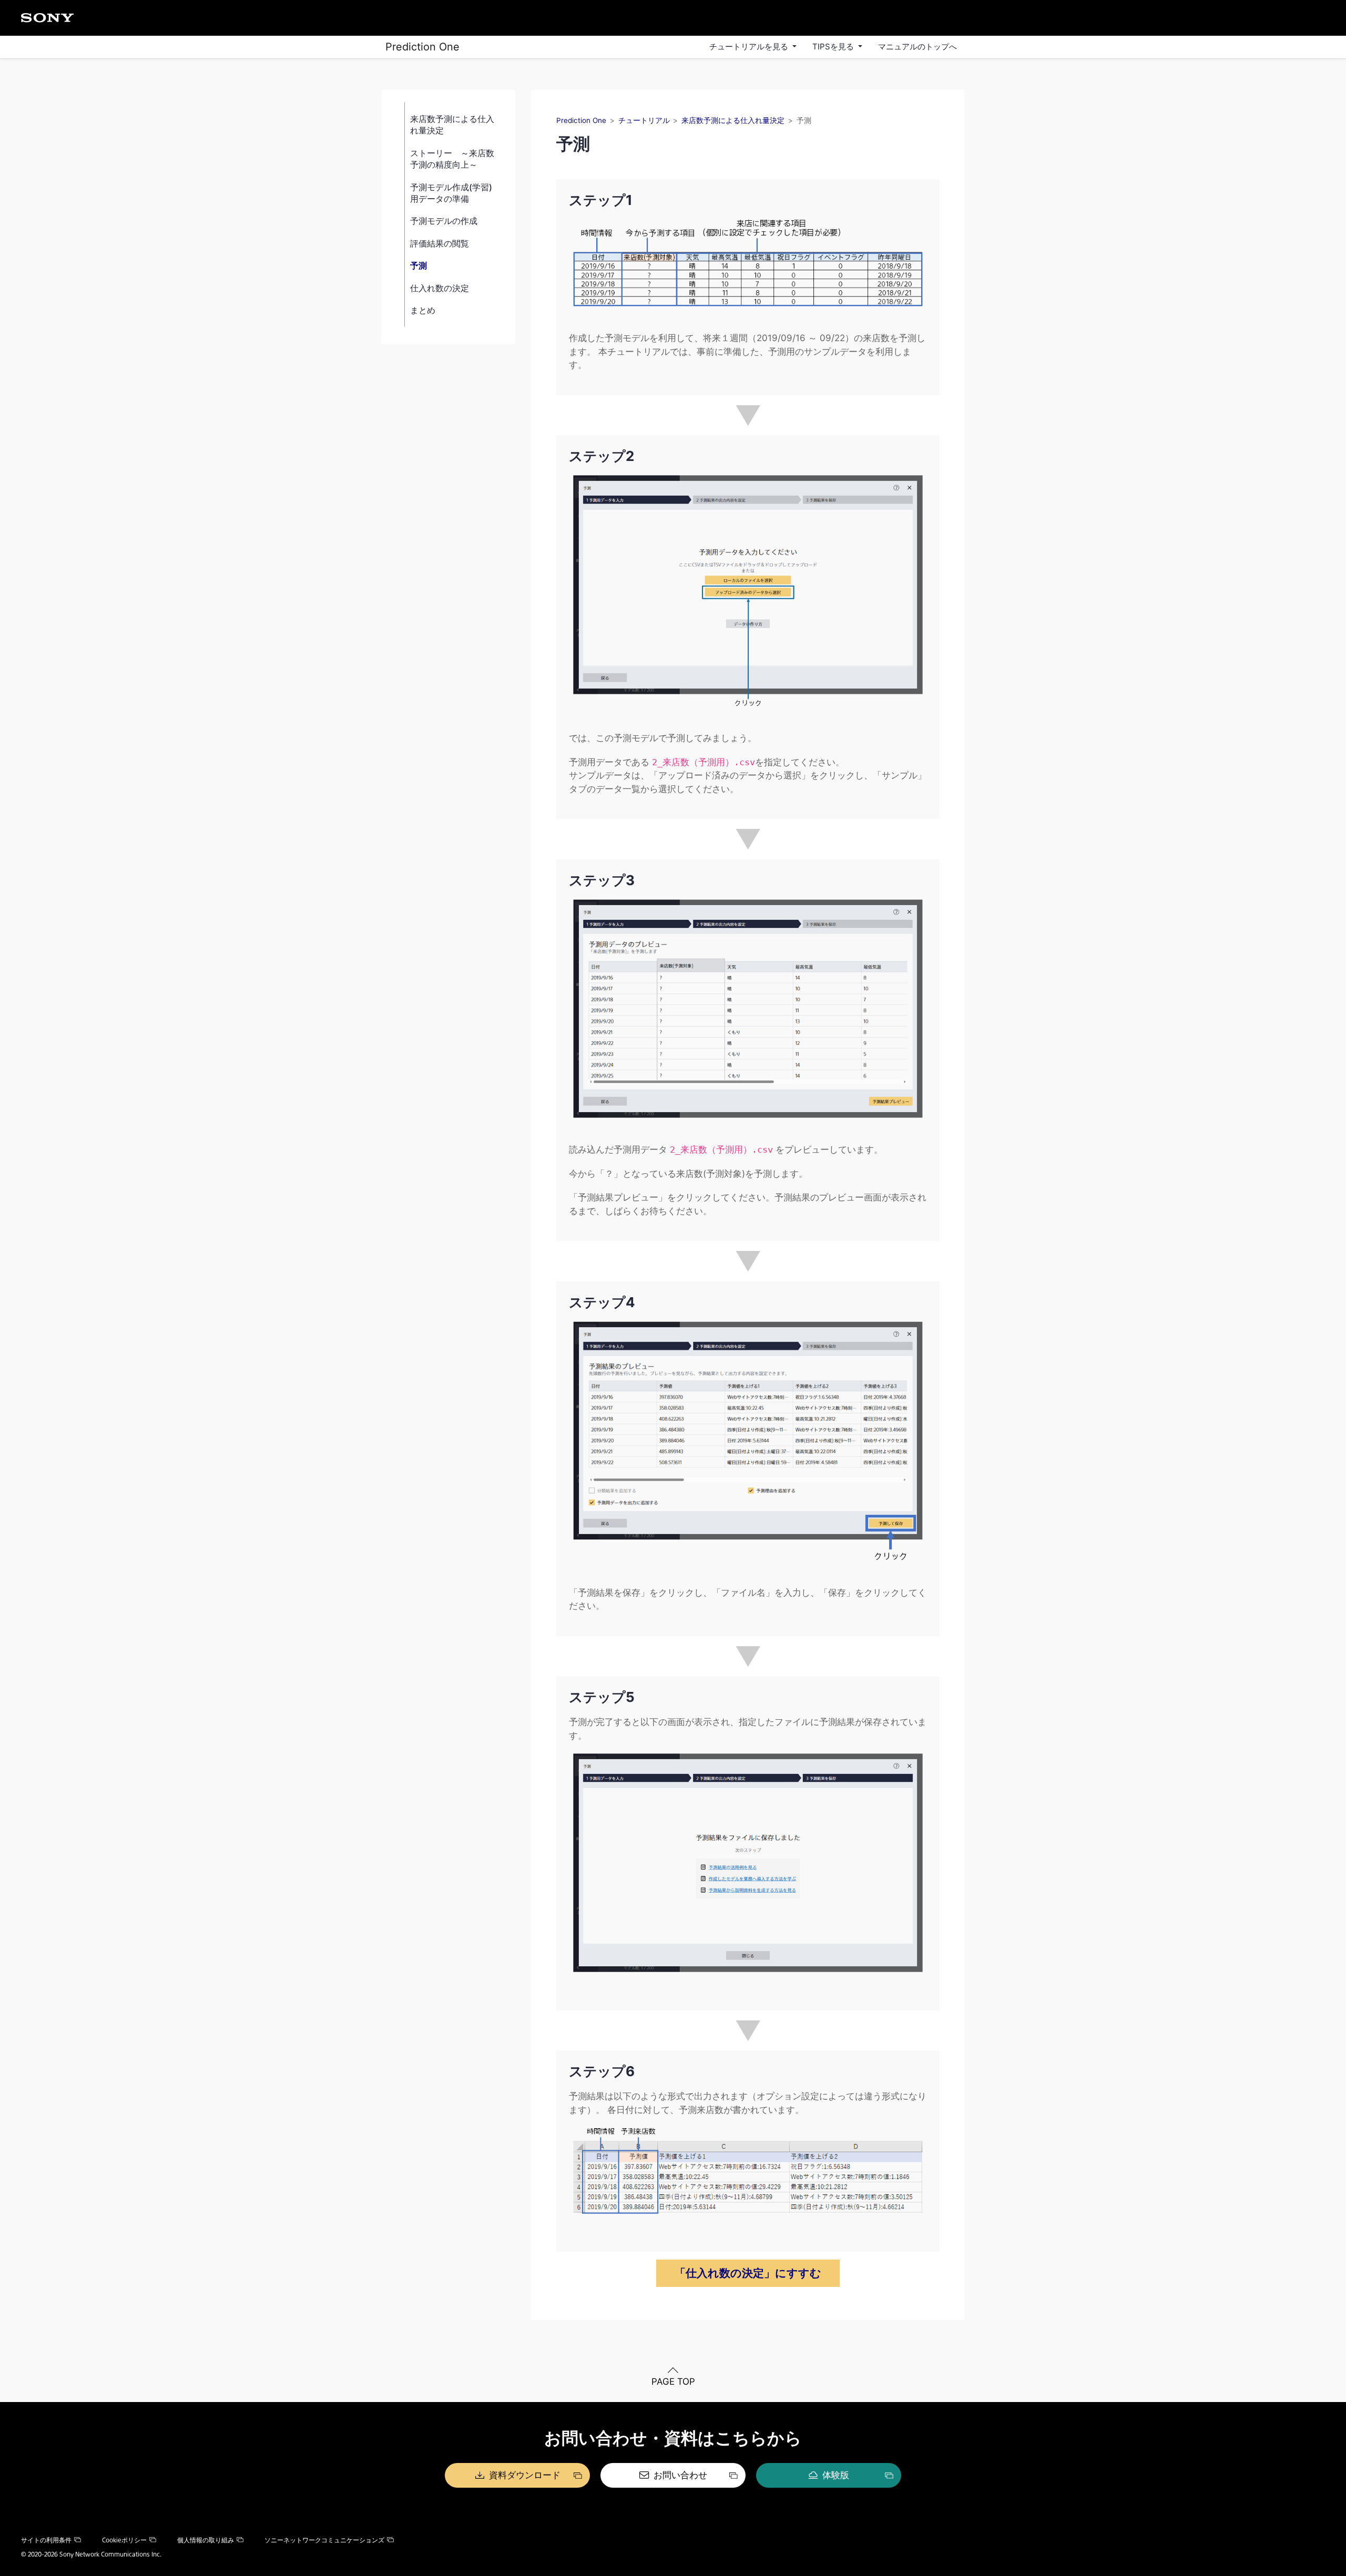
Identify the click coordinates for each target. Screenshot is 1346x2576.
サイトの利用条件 (46, 2540)
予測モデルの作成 (444, 221)
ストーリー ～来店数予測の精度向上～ (452, 158)
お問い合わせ (680, 2475)
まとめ (423, 310)
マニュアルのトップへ (917, 47)
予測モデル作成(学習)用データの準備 (451, 192)
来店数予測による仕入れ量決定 (452, 125)
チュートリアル (644, 120)
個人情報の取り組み (206, 2540)
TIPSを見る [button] (834, 47)
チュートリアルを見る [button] (750, 47)
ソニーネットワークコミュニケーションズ (324, 2540)
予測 (419, 265)
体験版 (836, 2475)
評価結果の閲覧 (440, 243)
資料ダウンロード (525, 2475)
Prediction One (422, 47)
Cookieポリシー (124, 2540)
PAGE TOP (673, 2382)
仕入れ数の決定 (440, 288)
